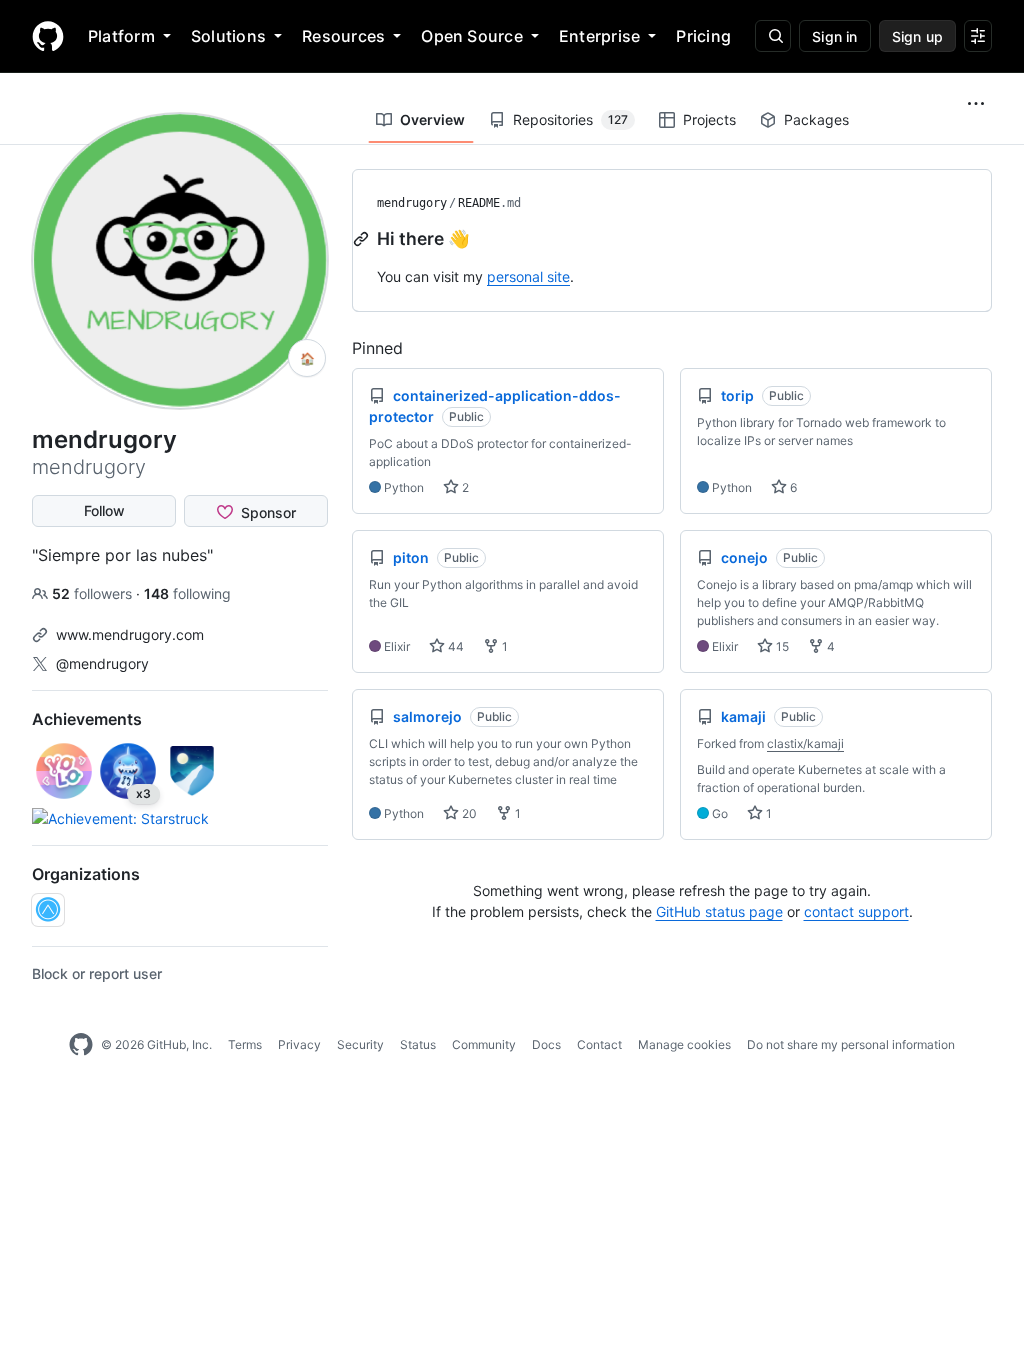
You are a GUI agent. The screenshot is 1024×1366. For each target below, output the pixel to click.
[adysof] (48, 910)
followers (94, 593)
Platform (121, 36)
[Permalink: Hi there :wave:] (363, 239)
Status (418, 1044)
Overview (432, 119)
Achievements (87, 719)
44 (454, 646)
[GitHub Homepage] (81, 1045)
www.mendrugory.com (130, 634)
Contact (599, 1044)
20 (468, 813)
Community (484, 1044)
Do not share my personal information (851, 1044)
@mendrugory (102, 663)
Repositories (570, 119)
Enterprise (599, 36)
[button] (976, 104)
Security (360, 1044)
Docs (546, 1044)
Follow (104, 510)
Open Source (472, 36)
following (187, 593)
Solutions (228, 36)
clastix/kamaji (805, 743)
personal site (528, 276)
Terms (245, 1044)
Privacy (299, 1044)
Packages (816, 119)
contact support (856, 911)
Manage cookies (684, 1044)
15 (781, 646)
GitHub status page (719, 911)
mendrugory (412, 203)
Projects (709, 119)
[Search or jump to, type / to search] (773, 36)
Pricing (703, 36)
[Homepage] (48, 36)
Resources (343, 36)
